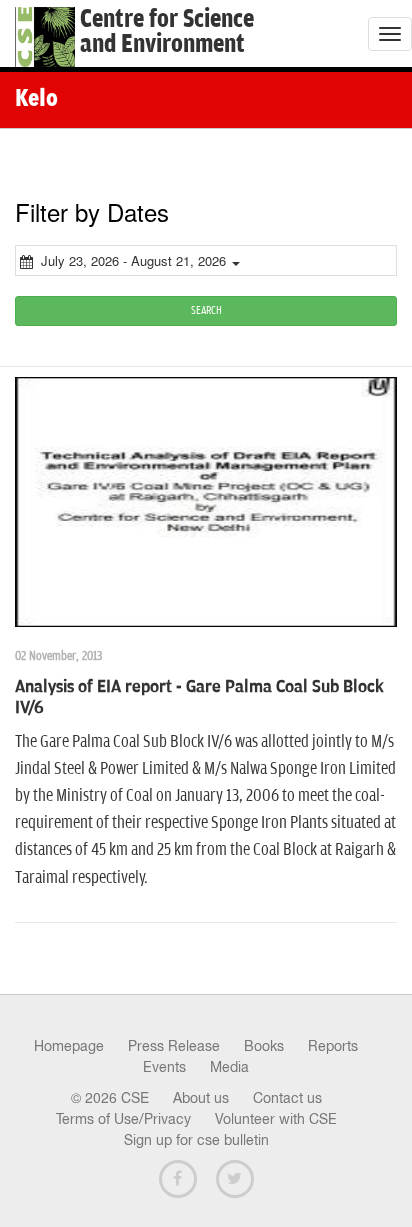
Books (264, 1046)
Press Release (174, 1046)
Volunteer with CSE (276, 1119)
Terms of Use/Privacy (123, 1119)
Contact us (287, 1098)
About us (201, 1098)
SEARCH (206, 310)
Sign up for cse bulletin (196, 1140)
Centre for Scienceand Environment (167, 32)
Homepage (69, 1046)
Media (229, 1067)
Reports (333, 1046)
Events (164, 1067)
